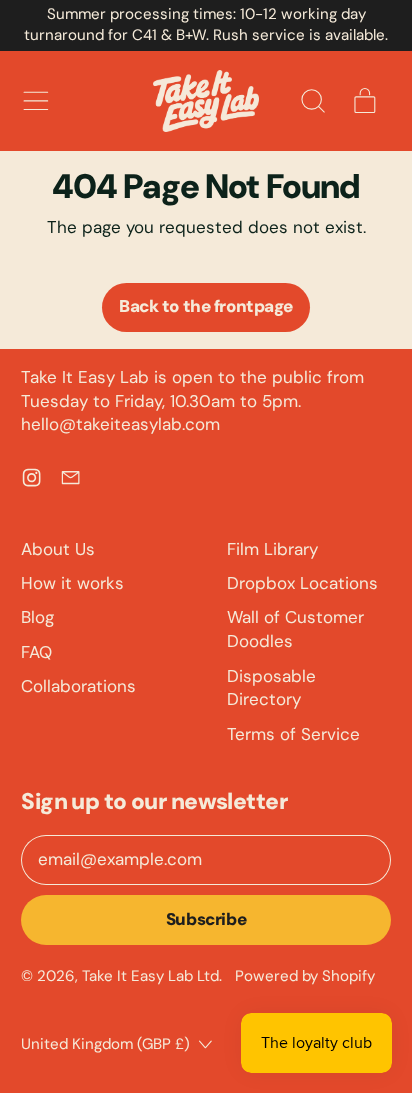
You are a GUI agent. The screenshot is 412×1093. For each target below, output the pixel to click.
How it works (72, 583)
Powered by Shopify (305, 976)
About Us (58, 549)
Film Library (272, 549)
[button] (312, 101)
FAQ (36, 652)
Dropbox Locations (302, 583)
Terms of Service (293, 734)
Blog (37, 617)
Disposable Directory (271, 688)
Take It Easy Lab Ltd (150, 976)
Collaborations (78, 686)
